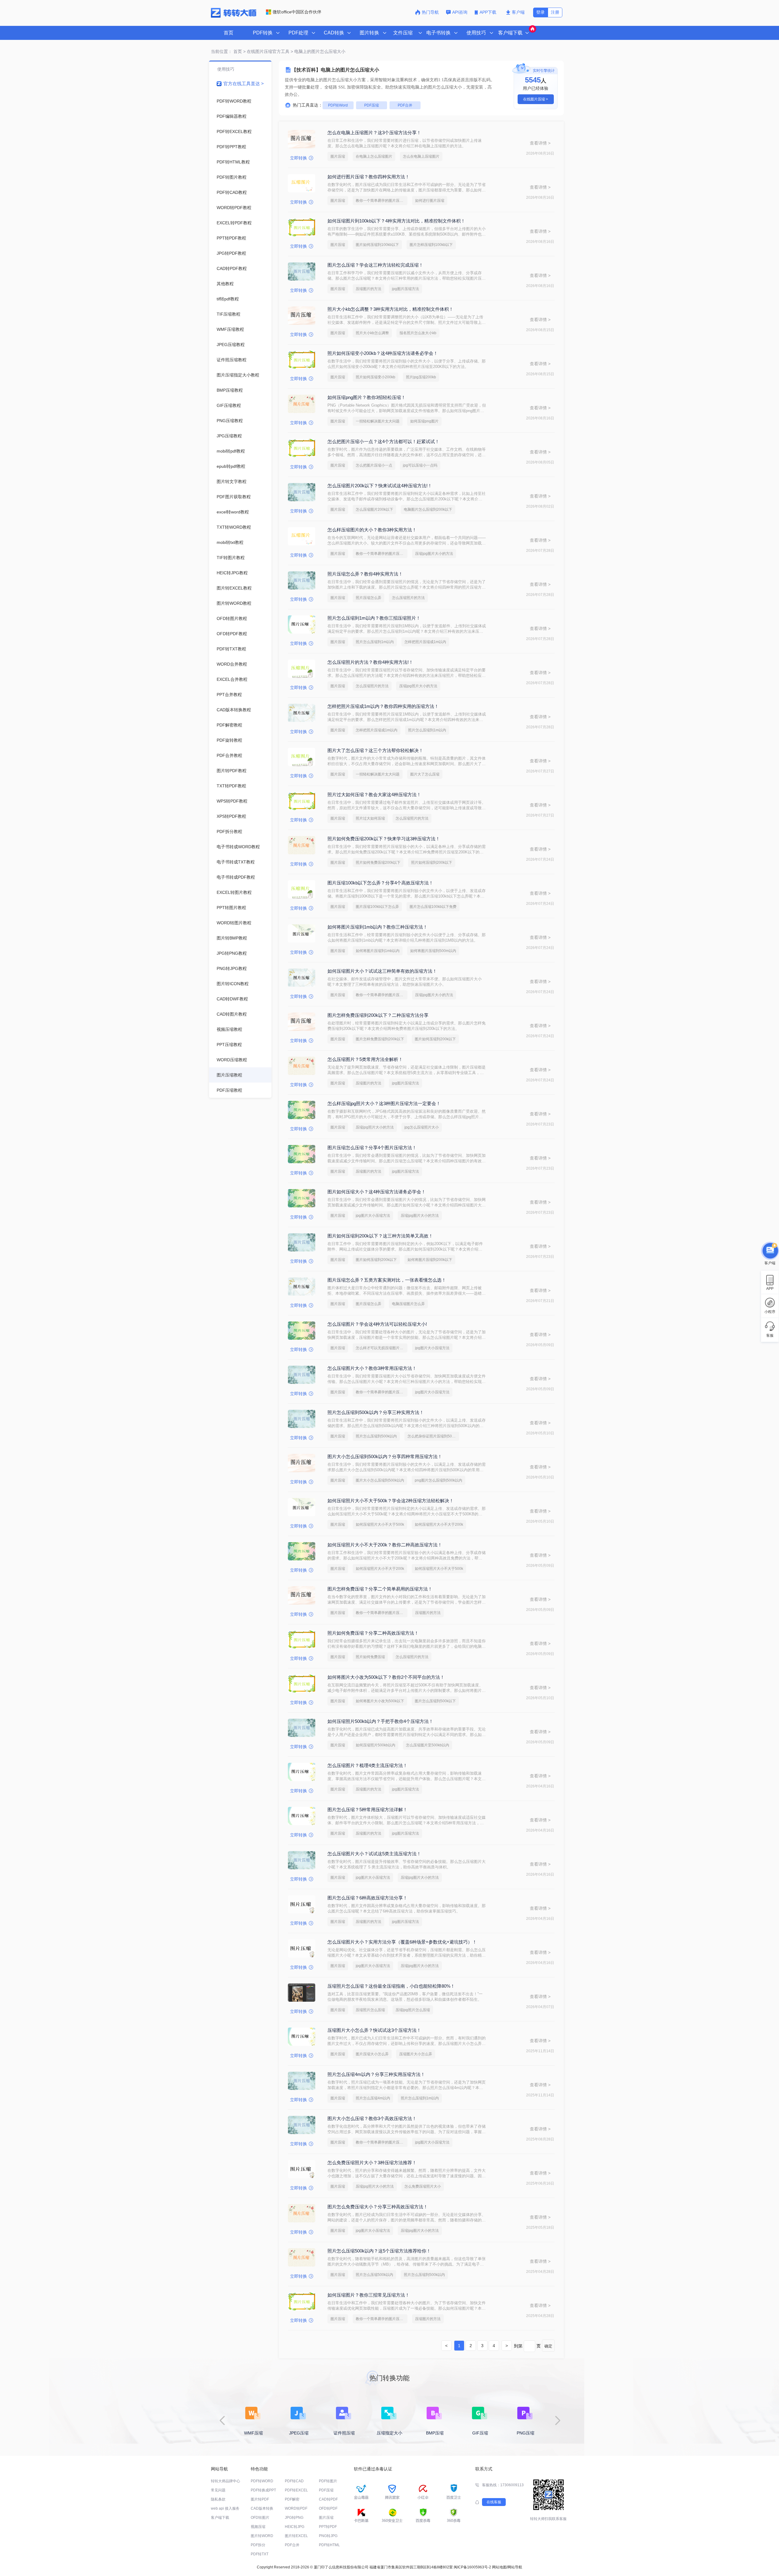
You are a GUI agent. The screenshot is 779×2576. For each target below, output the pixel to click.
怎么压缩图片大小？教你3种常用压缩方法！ (372, 1368)
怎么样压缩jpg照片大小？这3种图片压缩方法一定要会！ (384, 1103)
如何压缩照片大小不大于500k (380, 1524)
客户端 (518, 12)
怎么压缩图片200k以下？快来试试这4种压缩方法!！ (380, 486)
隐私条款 (218, 2499)
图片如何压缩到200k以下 (435, 1039)
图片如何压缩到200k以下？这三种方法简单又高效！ (380, 1236)
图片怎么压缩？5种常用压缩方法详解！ (367, 1810)
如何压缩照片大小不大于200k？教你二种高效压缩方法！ (385, 1545)
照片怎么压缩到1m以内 (375, 642)
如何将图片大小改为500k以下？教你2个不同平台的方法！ (386, 1677)
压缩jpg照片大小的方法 (418, 686)
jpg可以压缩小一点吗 (420, 465)
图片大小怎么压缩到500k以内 (380, 1480)
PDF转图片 (328, 2481)
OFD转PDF (328, 2508)
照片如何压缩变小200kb (376, 377)
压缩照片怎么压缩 (370, 2010)
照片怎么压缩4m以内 (373, 2098)
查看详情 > (540, 143)
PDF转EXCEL (296, 2490)
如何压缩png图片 (424, 421)
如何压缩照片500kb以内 (376, 1745)
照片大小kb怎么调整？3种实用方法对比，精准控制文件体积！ (390, 309)
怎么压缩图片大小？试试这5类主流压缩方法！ (374, 1854)
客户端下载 (220, 2518)
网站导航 (515, 2567)
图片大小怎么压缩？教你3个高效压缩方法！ (372, 2118)
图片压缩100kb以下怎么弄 (377, 907)
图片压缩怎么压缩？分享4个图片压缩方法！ (372, 1148)
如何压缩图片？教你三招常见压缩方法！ (369, 2295)
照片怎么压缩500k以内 (374, 2275)
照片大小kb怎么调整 (372, 333)
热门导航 (430, 12)
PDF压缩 (372, 105)
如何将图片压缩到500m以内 (433, 951)
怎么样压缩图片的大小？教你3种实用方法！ (372, 530)
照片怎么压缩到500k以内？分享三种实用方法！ (376, 1412)
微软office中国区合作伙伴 (297, 12)
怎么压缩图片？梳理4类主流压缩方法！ (367, 1765)
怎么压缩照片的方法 (408, 598)
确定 (548, 2346)
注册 (555, 12)
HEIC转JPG (295, 2527)
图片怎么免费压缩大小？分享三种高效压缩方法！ (378, 2207)
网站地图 (499, 2567)
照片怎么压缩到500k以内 (376, 1436)
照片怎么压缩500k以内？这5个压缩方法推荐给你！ (379, 2251)
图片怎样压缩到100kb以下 (431, 245)
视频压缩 (258, 2527)
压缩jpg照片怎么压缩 (413, 2010)
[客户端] (770, 1250)
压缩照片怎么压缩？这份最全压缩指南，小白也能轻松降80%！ (391, 1986)
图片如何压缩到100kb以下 (377, 245)
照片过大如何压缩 (370, 818)
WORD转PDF (296, 2508)
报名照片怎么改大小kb (418, 333)
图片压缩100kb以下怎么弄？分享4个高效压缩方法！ (380, 883)
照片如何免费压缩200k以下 (378, 863)
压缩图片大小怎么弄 (416, 2054)
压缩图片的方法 (369, 289)
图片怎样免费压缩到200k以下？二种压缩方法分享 (378, 1015)
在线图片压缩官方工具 (268, 51)
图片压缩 (338, 156)
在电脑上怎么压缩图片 (374, 156)
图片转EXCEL (296, 2536)
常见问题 (218, 2490)
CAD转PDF (328, 2499)
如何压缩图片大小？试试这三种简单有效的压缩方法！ (382, 971)
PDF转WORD (262, 2481)
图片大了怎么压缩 (425, 774)
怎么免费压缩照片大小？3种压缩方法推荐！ (372, 2163)
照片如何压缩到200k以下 (432, 863)
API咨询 (460, 12)
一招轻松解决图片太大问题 (378, 421)
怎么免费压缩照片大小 (423, 2186)
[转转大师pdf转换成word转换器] (234, 16)
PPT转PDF (328, 2527)
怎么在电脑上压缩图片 (421, 156)
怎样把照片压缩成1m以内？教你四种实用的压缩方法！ (383, 706)
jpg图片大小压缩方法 (373, 1216)
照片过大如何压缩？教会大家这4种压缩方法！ (374, 794)
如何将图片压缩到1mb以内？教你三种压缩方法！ (377, 927)
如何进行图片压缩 (430, 201)
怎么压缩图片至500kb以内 (428, 1745)
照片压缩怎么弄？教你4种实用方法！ (365, 574)
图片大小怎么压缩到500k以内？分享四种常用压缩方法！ (385, 1456)
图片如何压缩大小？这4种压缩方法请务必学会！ (377, 1192)
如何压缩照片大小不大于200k (439, 1524)
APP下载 (489, 12)
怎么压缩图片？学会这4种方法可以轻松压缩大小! (377, 1324)
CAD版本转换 (262, 2508)
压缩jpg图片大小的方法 (434, 554)
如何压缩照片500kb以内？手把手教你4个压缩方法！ (380, 1721)
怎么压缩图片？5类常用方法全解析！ (365, 1059)
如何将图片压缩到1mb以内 (378, 951)
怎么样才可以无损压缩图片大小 (381, 1348)
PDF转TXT (260, 2554)
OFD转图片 (260, 2518)
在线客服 (494, 2502)
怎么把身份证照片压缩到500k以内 (433, 1436)
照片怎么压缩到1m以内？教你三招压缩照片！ (374, 618)
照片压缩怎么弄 (369, 598)
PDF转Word (338, 105)
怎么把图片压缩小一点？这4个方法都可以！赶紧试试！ (383, 441)
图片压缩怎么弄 (369, 1304)
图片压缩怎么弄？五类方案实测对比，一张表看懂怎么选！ (387, 1280)
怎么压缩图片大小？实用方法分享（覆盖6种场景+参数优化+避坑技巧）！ (402, 1942)
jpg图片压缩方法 (405, 289)
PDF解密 (292, 2499)
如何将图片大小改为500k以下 (380, 1701)
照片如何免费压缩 (370, 1657)
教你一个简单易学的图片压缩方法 (382, 201)
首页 (229, 33)
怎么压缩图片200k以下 (374, 509)
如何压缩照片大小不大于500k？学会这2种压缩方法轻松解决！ (391, 1501)
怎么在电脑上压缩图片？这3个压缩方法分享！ (374, 133)
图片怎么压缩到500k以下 (435, 1701)
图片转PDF (260, 2499)
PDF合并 (405, 105)
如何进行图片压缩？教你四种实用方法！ (369, 177)
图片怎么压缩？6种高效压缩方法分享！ (367, 1898)
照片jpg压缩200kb (421, 377)
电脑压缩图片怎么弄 (408, 1304)
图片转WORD (262, 2536)
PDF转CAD (294, 2481)
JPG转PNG (294, 2518)
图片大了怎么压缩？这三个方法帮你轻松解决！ (375, 750)
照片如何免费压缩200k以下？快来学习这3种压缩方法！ (384, 839)
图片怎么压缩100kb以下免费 (433, 907)
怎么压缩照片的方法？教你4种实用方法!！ (370, 662)
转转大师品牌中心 (225, 2481)
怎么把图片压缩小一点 (374, 465)
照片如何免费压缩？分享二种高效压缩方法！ (373, 1633)
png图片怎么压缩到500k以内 (438, 1480)
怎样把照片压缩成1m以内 (425, 642)
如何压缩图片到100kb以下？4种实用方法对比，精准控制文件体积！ (396, 221)
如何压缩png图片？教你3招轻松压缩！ (367, 397)
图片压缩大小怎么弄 (372, 2054)
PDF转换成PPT (263, 2490)
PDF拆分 (258, 2545)
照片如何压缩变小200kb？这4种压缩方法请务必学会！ (383, 353)
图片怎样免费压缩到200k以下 (380, 1039)
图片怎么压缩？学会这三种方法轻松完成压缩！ (375, 265)
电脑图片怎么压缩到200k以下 (428, 509)
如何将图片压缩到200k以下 (430, 1260)
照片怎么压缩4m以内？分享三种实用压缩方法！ (376, 2074)
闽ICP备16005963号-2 (472, 2567)
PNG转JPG (328, 2536)
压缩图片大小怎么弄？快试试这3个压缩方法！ (374, 2030)
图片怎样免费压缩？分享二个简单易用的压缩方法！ (380, 1589)
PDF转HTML (329, 2545)
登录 (540, 12)
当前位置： (222, 51)
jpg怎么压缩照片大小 (422, 1127)
